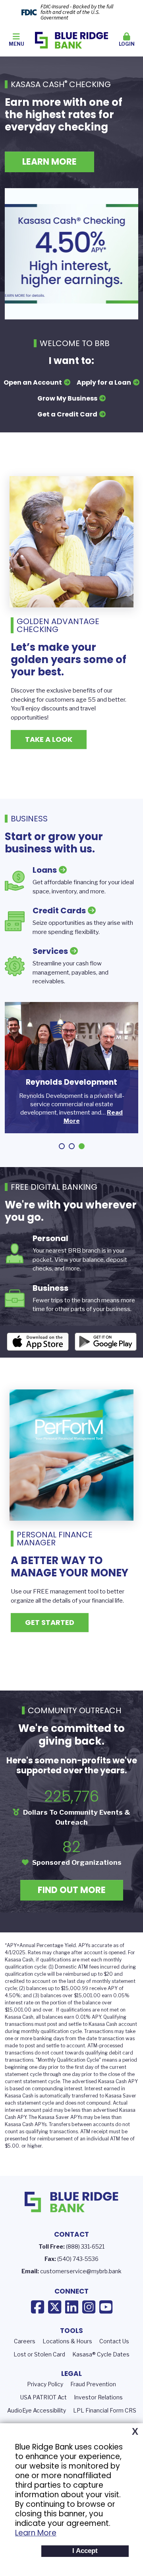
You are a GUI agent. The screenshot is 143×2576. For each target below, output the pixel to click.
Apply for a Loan (104, 382)
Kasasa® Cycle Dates (101, 2354)
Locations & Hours (67, 2341)
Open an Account (33, 382)
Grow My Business (67, 398)
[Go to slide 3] (82, 1146)
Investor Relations (98, 2397)
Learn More (36, 2533)
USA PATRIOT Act (43, 2397)
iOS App (38, 1342)
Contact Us (114, 2341)
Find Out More (72, 1890)
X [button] (135, 2432)
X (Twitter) (55, 2307)
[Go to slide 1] (62, 1146)
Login (127, 44)
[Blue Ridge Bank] (72, 40)
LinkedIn (72, 2307)
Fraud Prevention (93, 2384)
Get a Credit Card (67, 414)
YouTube (106, 2307)
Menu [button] (16, 44)
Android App (106, 1342)
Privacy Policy (45, 2384)
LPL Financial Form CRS (105, 2410)
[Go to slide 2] (72, 1146)
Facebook (38, 2307)
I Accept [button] (85, 2551)
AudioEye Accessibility (37, 2410)
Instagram (89, 2307)
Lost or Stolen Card (39, 2354)
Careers (25, 2341)
